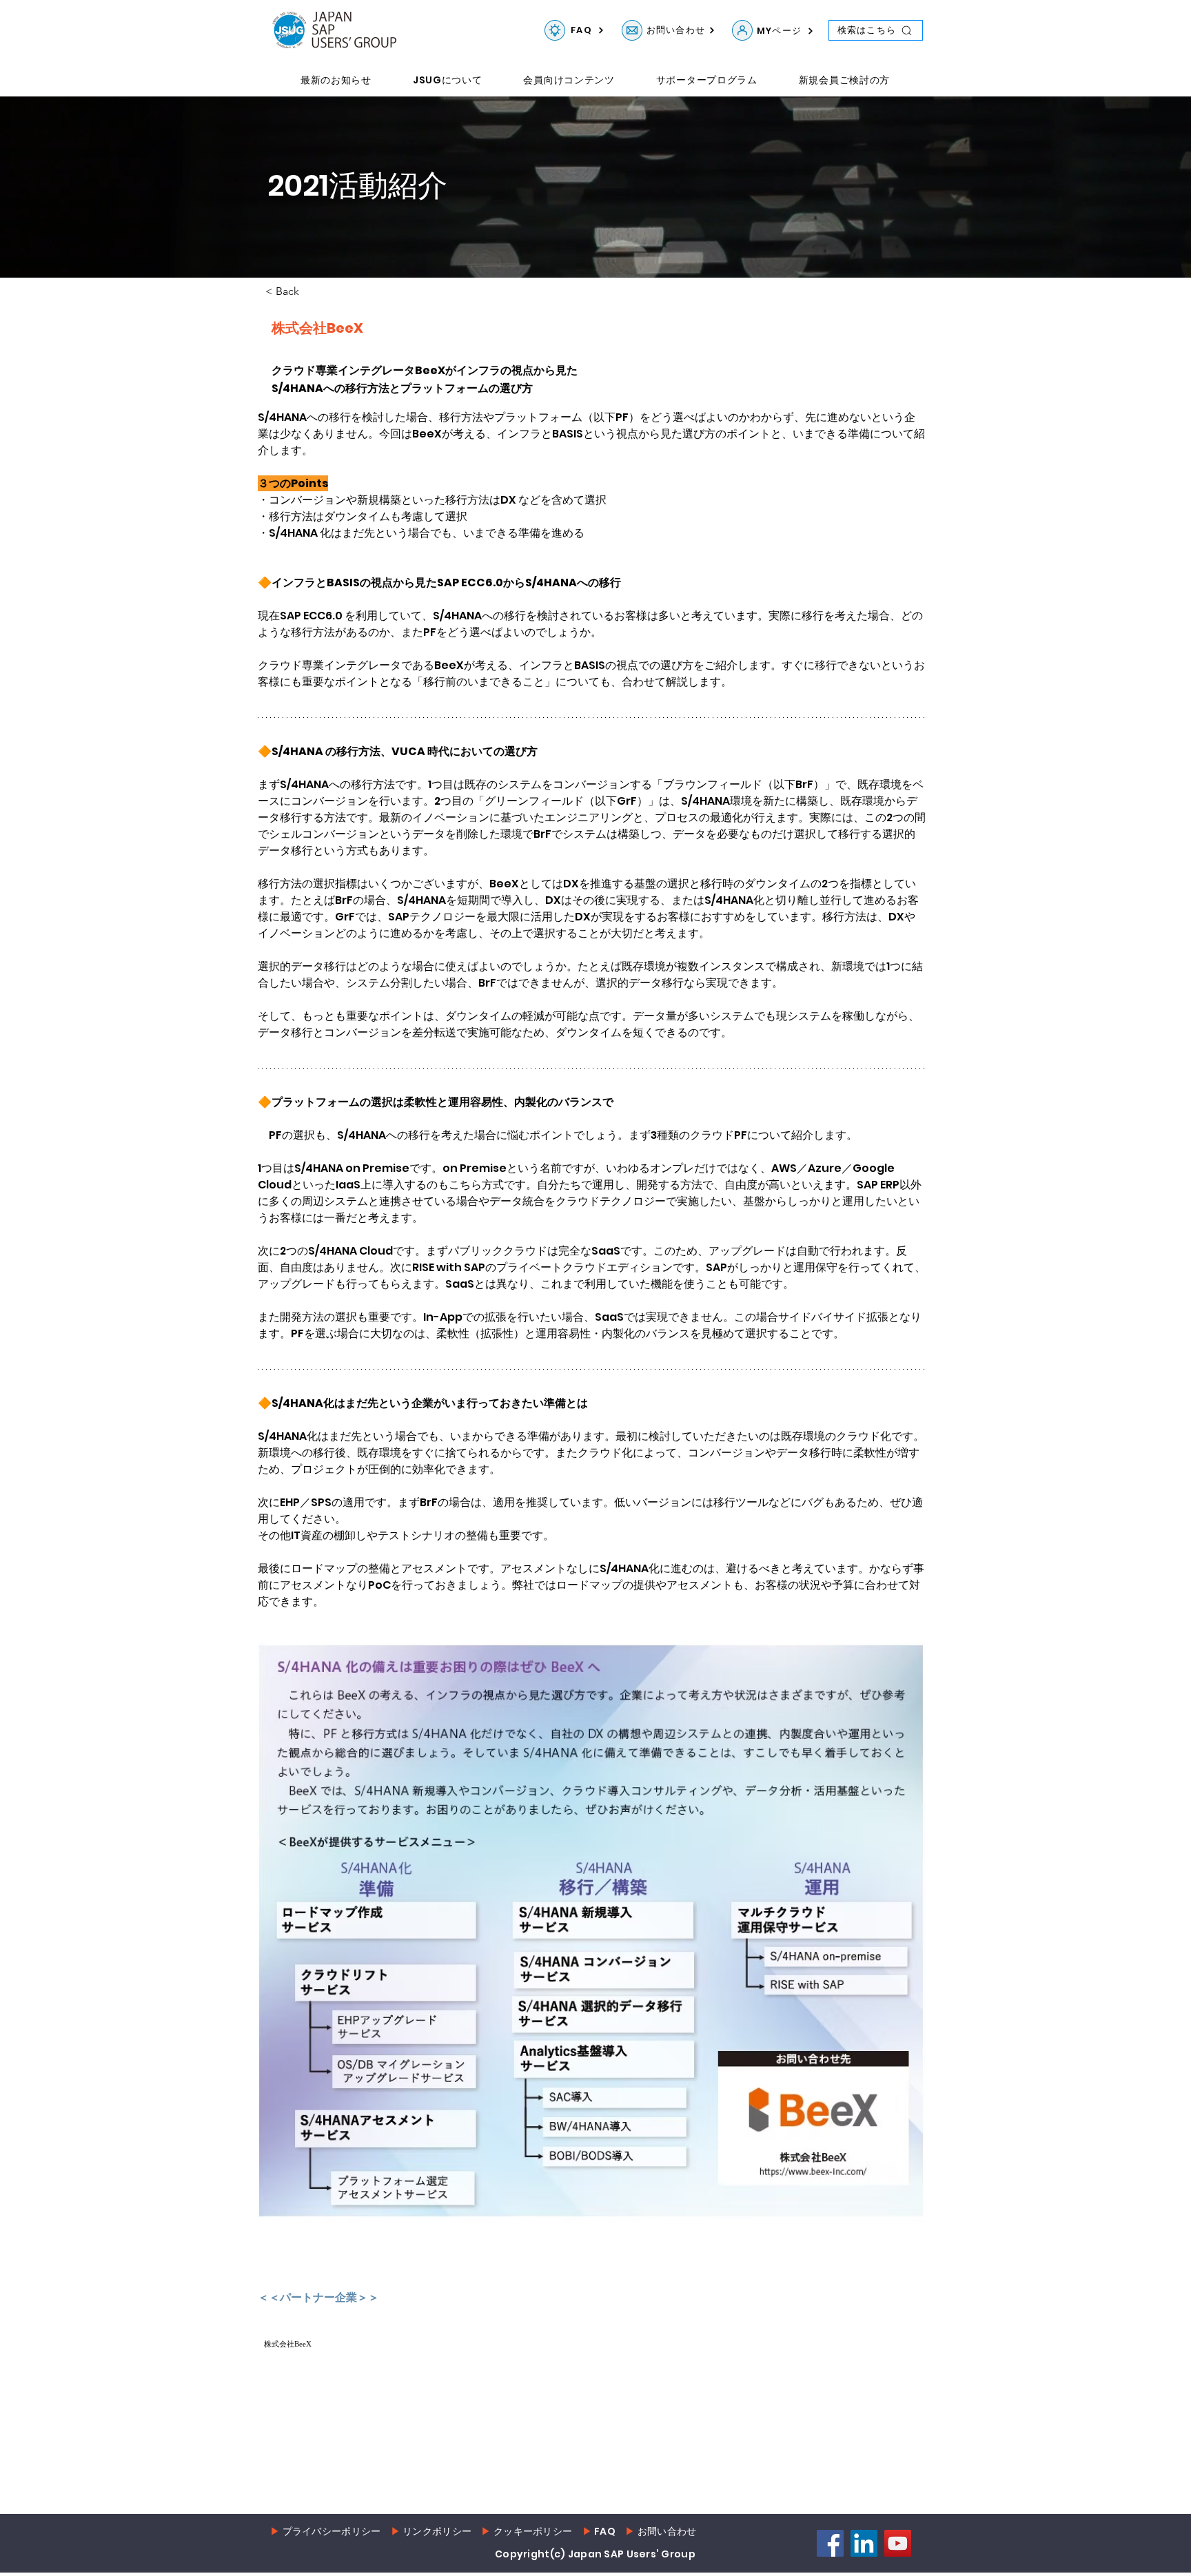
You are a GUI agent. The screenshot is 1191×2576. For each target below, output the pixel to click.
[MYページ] (742, 30)
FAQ (605, 2528)
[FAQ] (555, 30)
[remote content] (378, 2364)
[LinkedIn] (864, 2540)
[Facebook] (830, 2540)
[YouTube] (898, 2540)
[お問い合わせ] (632, 30)
